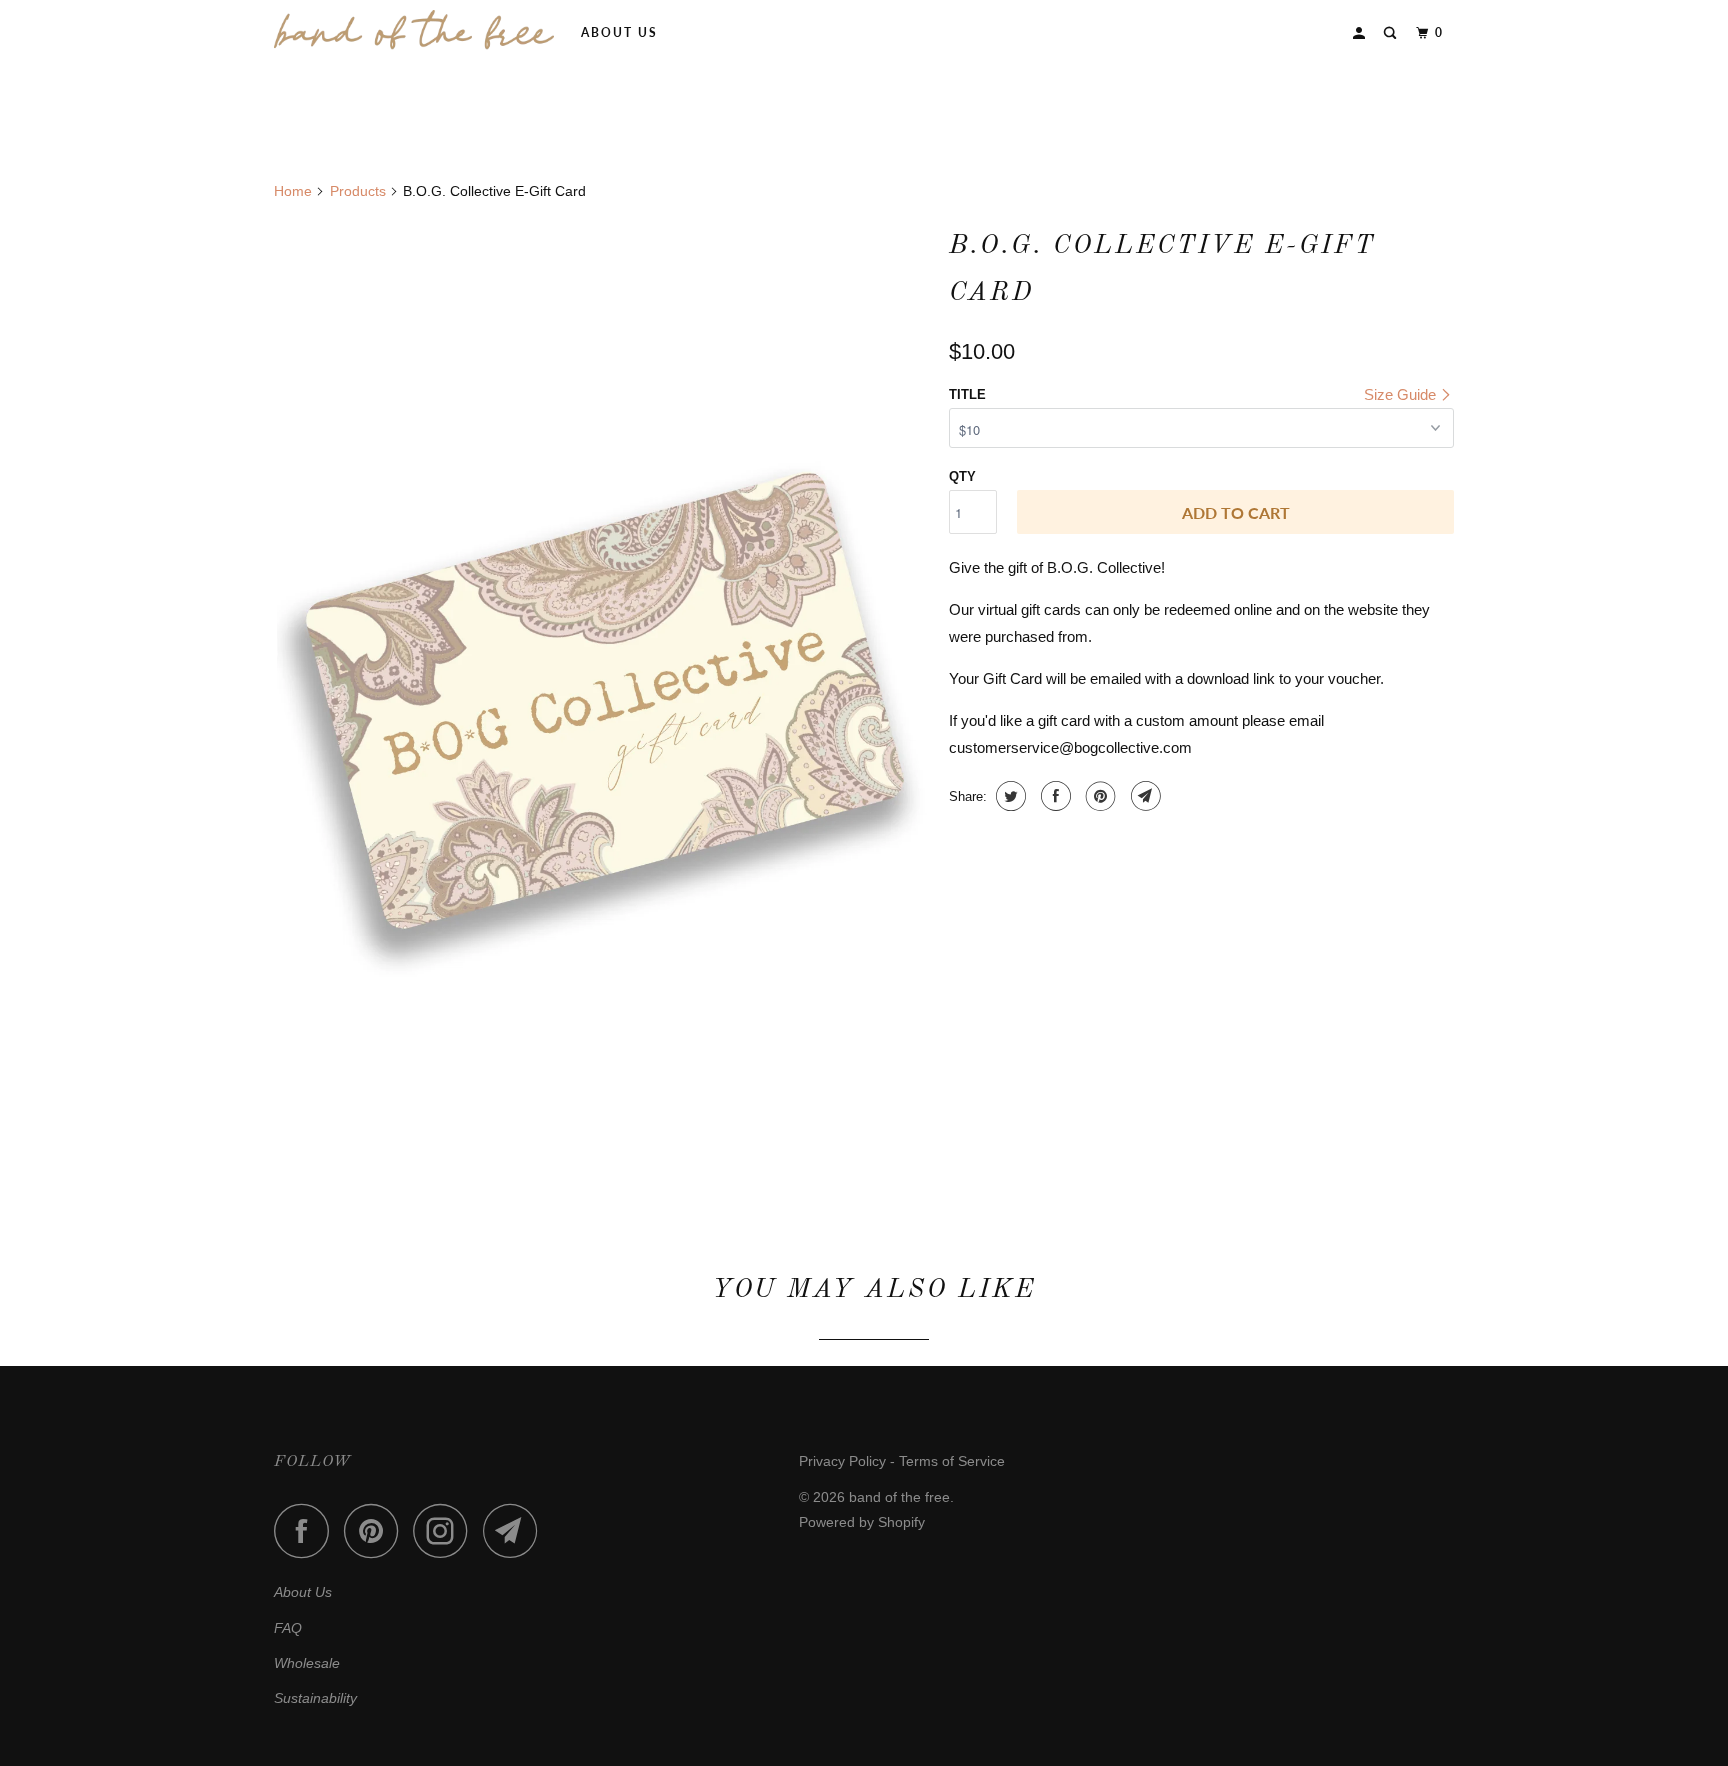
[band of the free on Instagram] (446, 1530)
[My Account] (1361, 33)
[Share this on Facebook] (1053, 796)
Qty (962, 476)
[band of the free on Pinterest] (376, 1530)
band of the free (899, 1497)
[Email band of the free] (516, 1530)
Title (967, 394)
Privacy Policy (842, 1461)
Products (358, 191)
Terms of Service (952, 1461)
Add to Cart (1236, 512)
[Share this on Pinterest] (1098, 796)
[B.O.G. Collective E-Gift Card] (601, 707)
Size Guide (1402, 394)
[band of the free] (414, 30)
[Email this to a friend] (1143, 796)
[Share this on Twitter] (1008, 796)
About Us (619, 32)
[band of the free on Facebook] (307, 1530)
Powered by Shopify (862, 1522)
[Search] (1392, 33)
